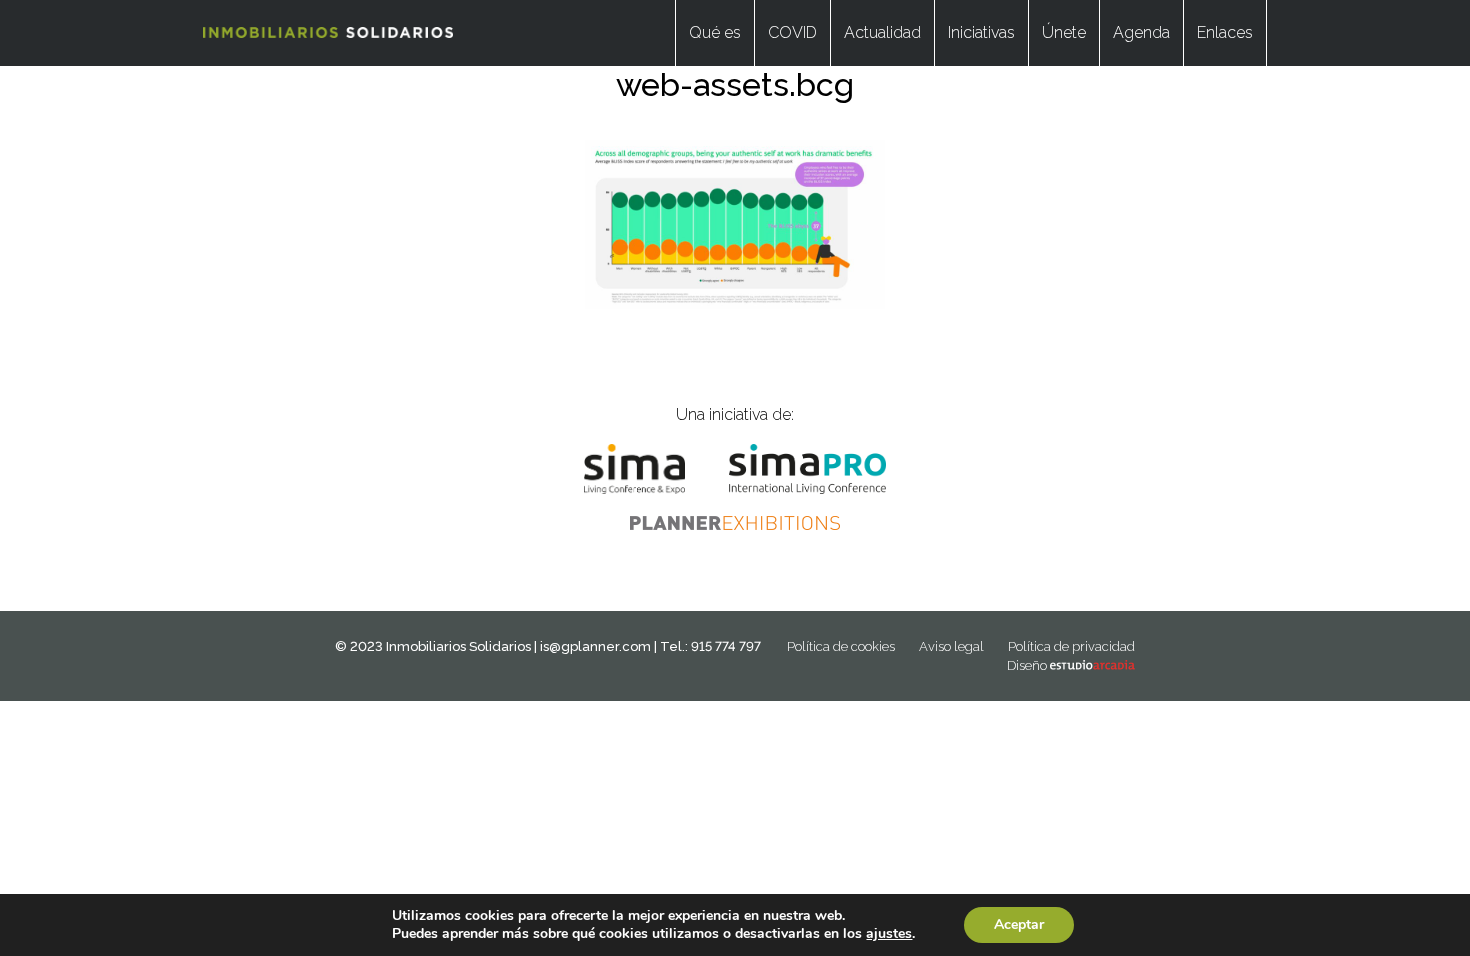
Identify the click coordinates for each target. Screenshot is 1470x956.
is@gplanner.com (595, 646)
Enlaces (1225, 32)
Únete (1064, 32)
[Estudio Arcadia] (1092, 665)
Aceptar (1019, 924)
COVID (792, 32)
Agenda (1141, 32)
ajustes (889, 934)
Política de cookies (841, 646)
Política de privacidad (1071, 646)
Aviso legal (951, 646)
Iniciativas (981, 32)
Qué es (715, 32)
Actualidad (882, 32)
